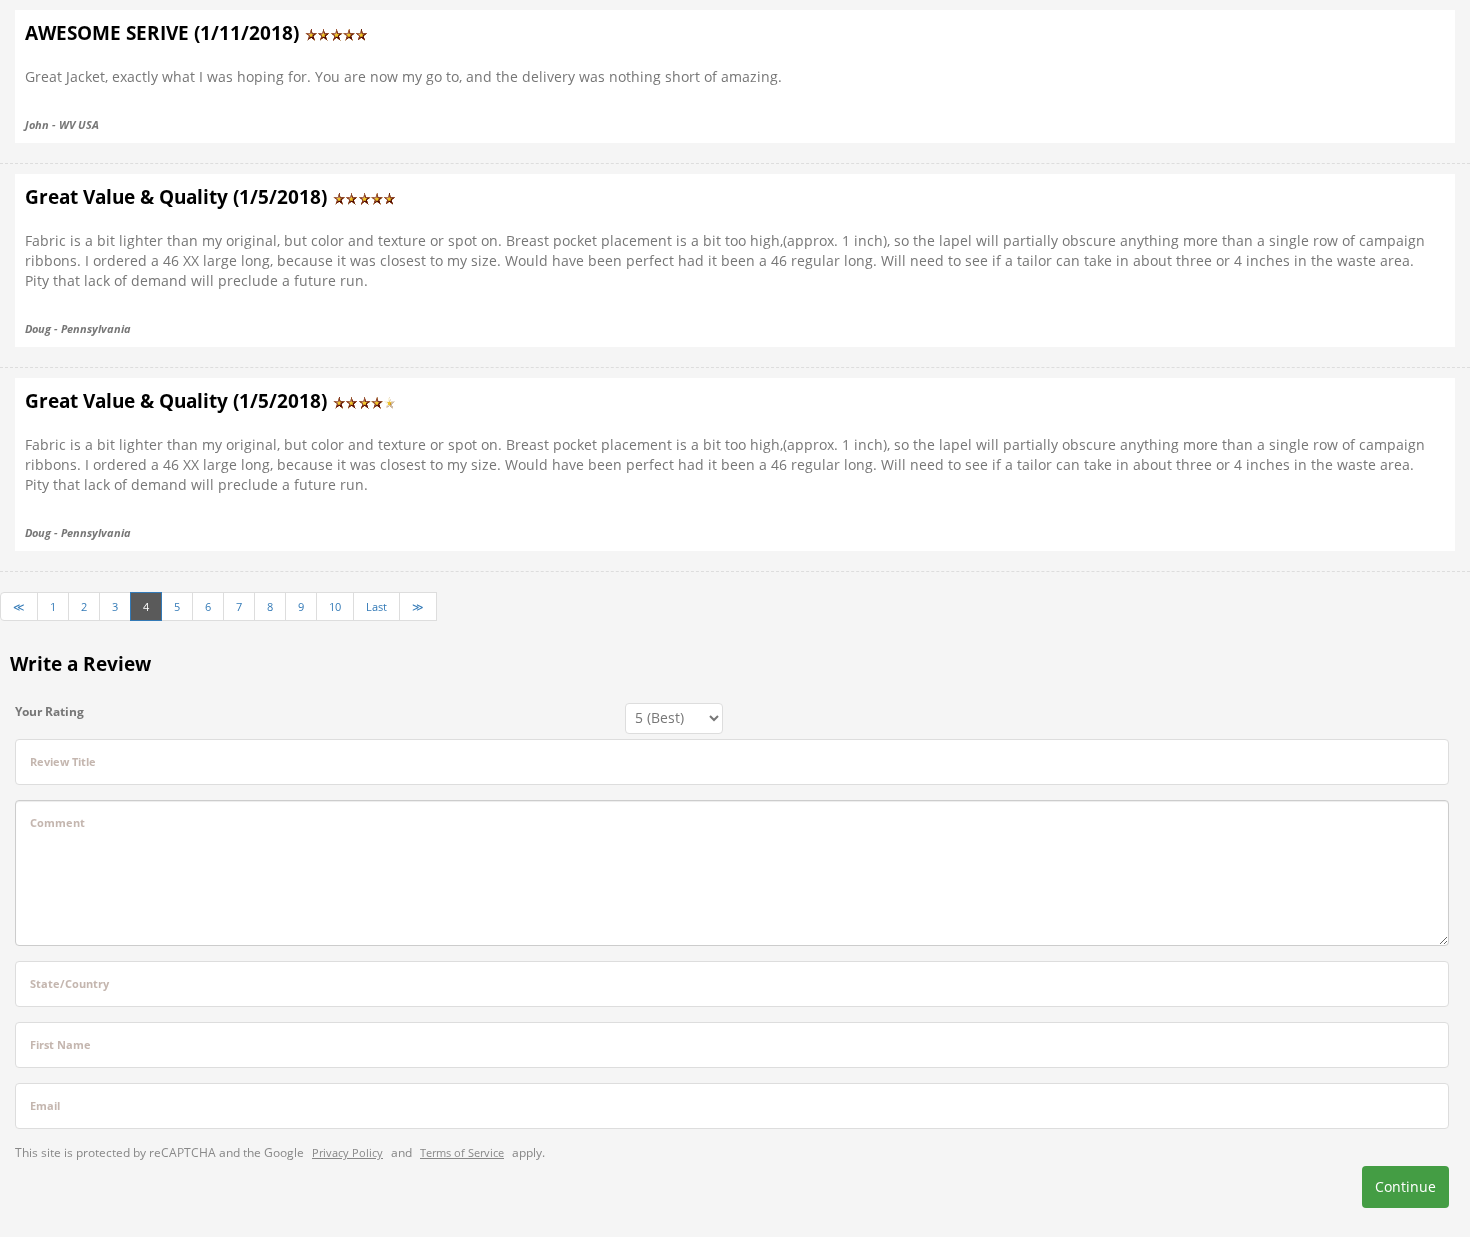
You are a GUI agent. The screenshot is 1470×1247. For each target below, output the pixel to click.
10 (335, 606)
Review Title (63, 761)
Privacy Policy (347, 1152)
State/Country (69, 983)
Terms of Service (462, 1152)
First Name (60, 1044)
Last (376, 606)
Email (45, 1105)
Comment (57, 822)
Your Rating (49, 711)
